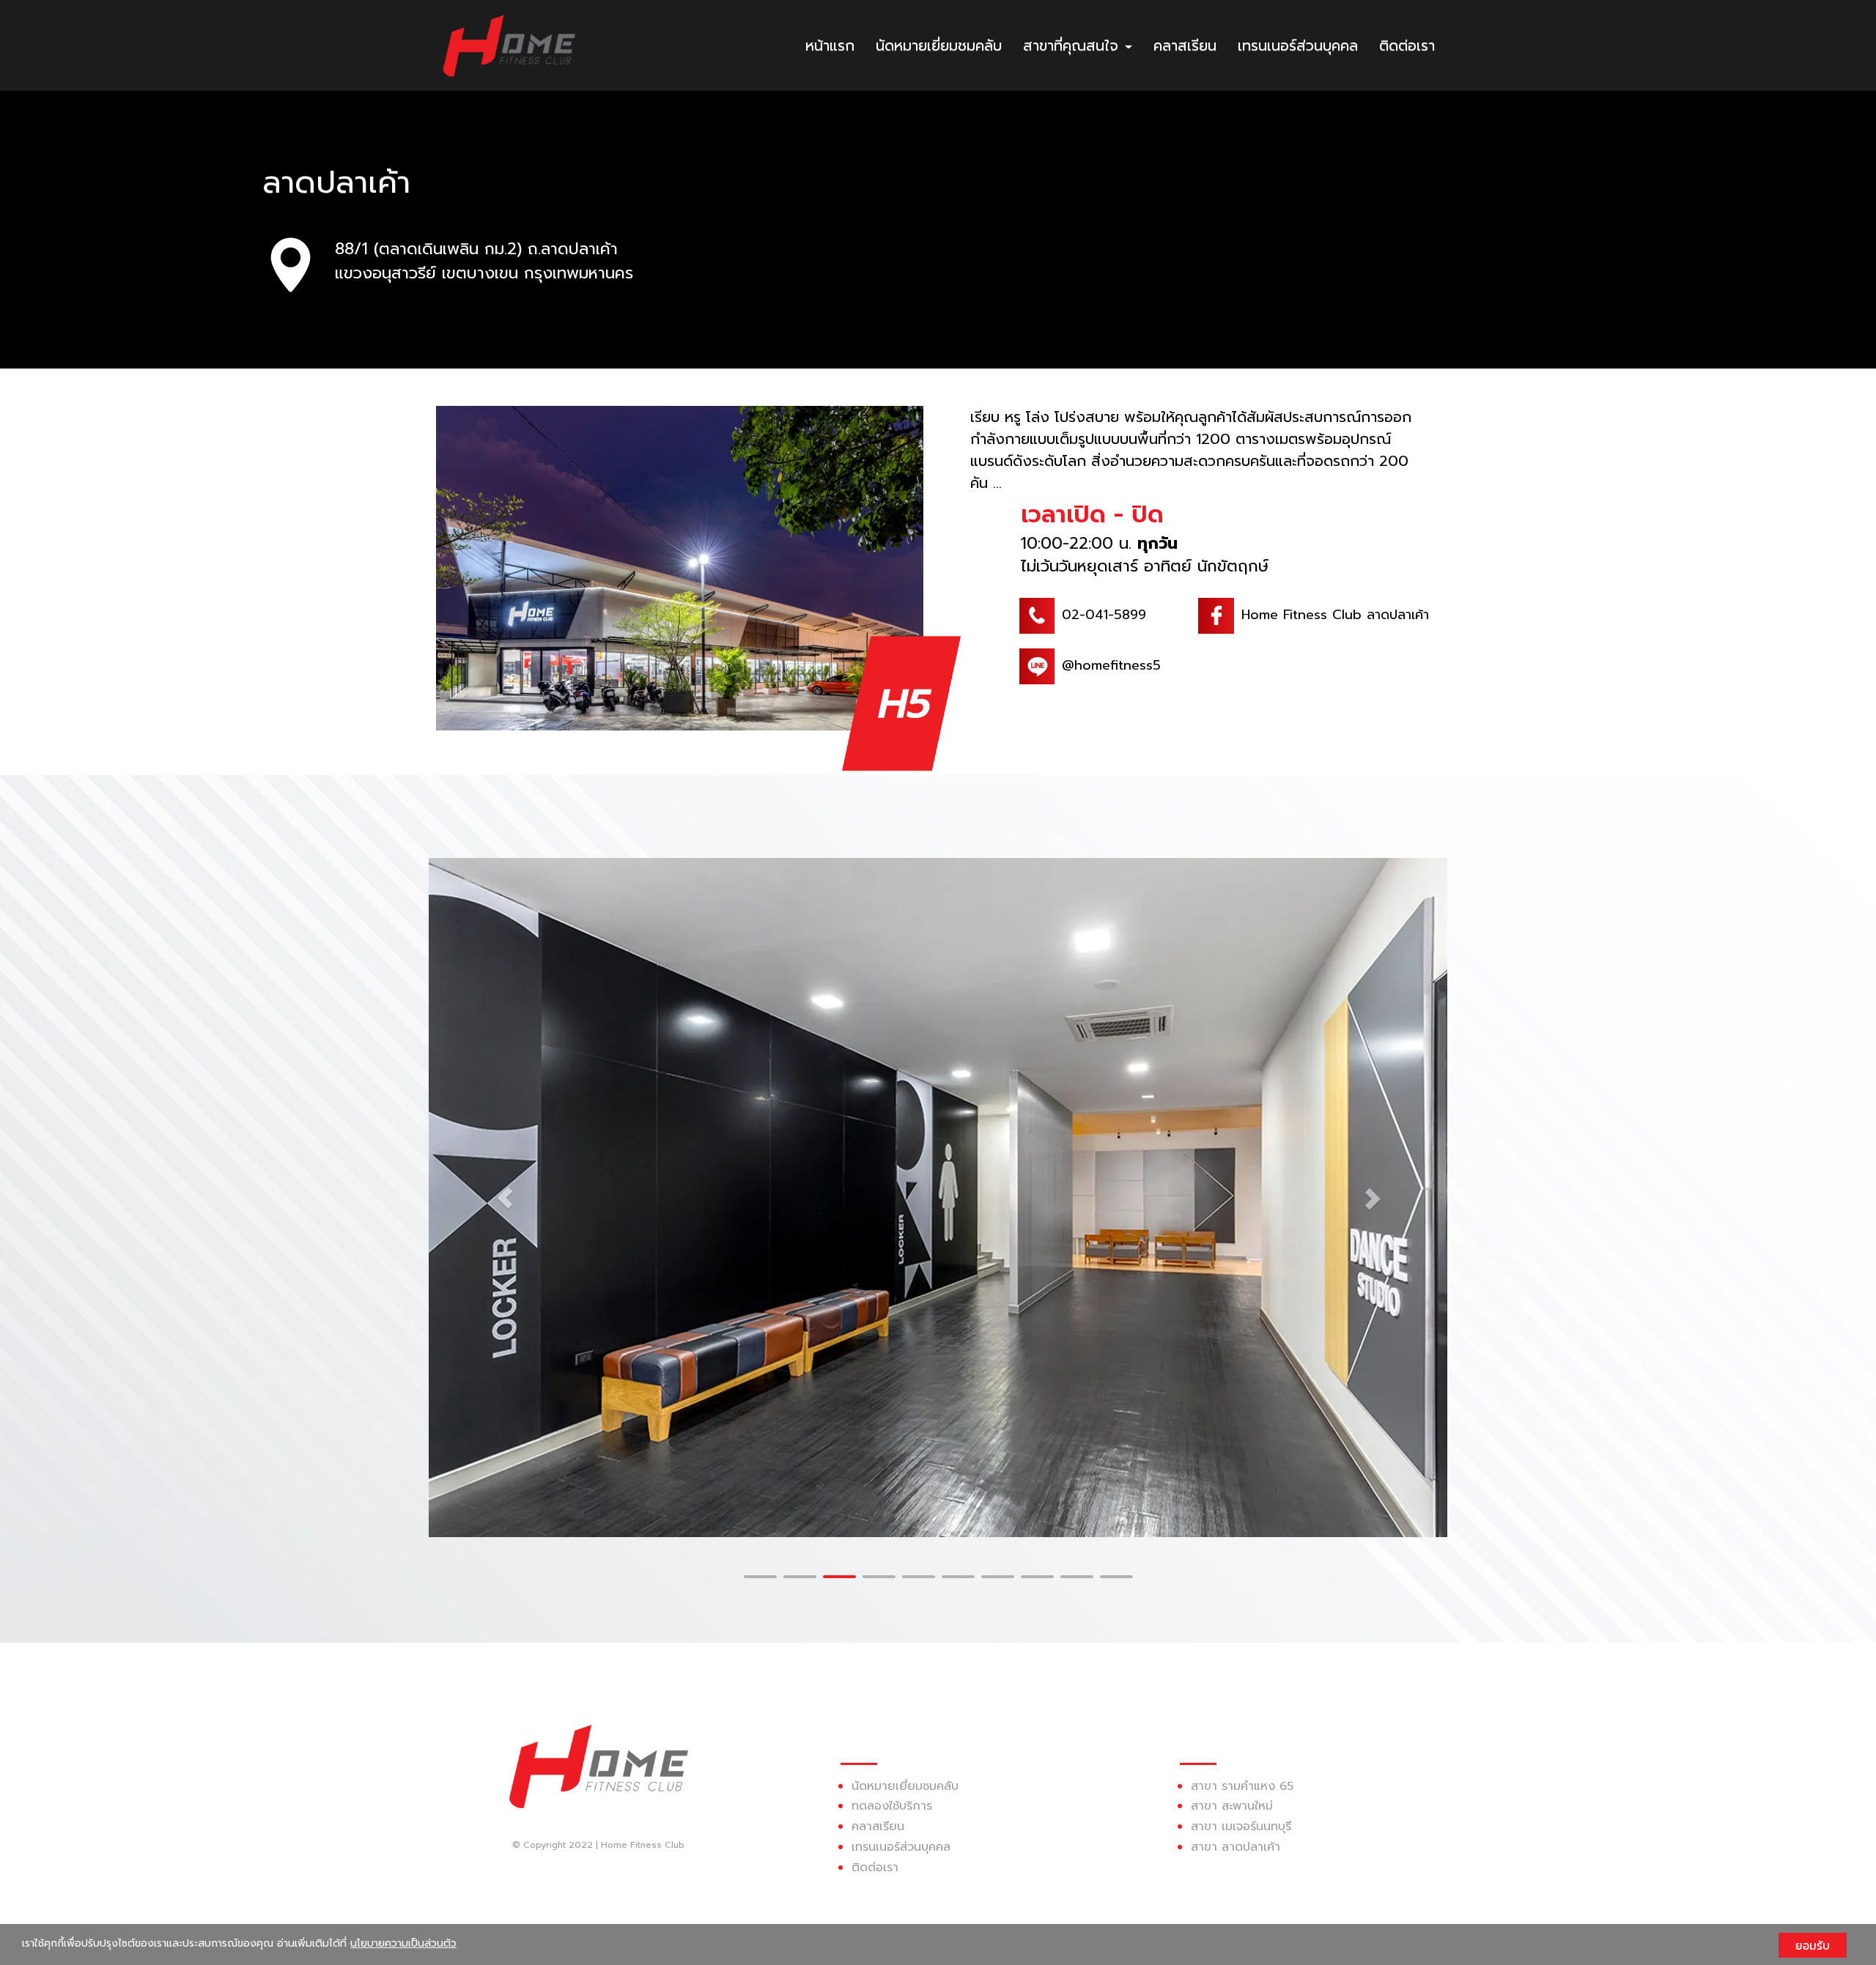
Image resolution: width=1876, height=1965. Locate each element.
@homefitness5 (1111, 665)
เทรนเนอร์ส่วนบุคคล (1298, 45)
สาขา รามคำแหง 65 (1242, 1785)
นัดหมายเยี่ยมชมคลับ (939, 45)
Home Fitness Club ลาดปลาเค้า (1335, 615)
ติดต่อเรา (1407, 45)
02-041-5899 (1104, 615)
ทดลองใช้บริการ (892, 1806)
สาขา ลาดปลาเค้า (1236, 1847)
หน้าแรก (830, 45)
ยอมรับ (1813, 1945)
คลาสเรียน (1185, 45)
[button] (505, 1198)
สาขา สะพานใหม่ (1232, 1806)
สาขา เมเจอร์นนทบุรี (1241, 1827)
